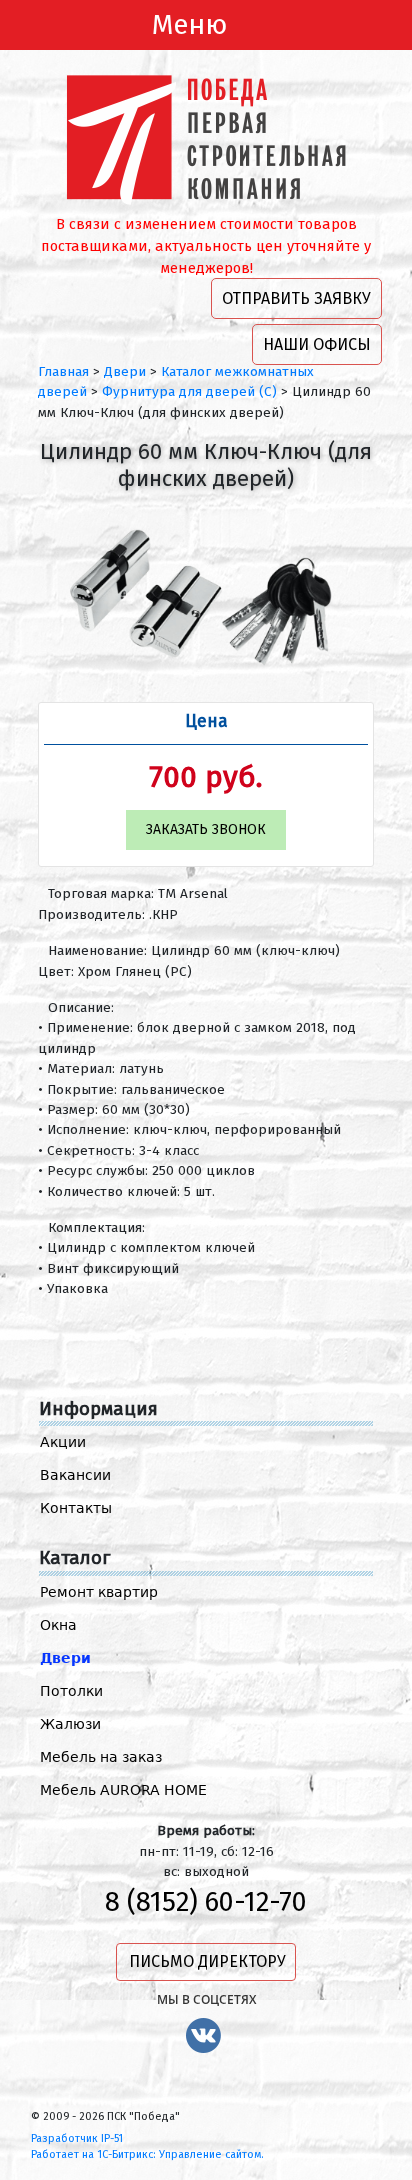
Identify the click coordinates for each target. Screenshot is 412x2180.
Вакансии (75, 1475)
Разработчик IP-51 (77, 2138)
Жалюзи (70, 1724)
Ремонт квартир (99, 1592)
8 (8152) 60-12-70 (206, 1902)
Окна (58, 1625)
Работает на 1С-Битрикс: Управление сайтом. (147, 2154)
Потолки (71, 1691)
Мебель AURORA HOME (123, 1790)
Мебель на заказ (101, 1757)
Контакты (76, 1508)
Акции (63, 1442)
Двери (65, 1658)
